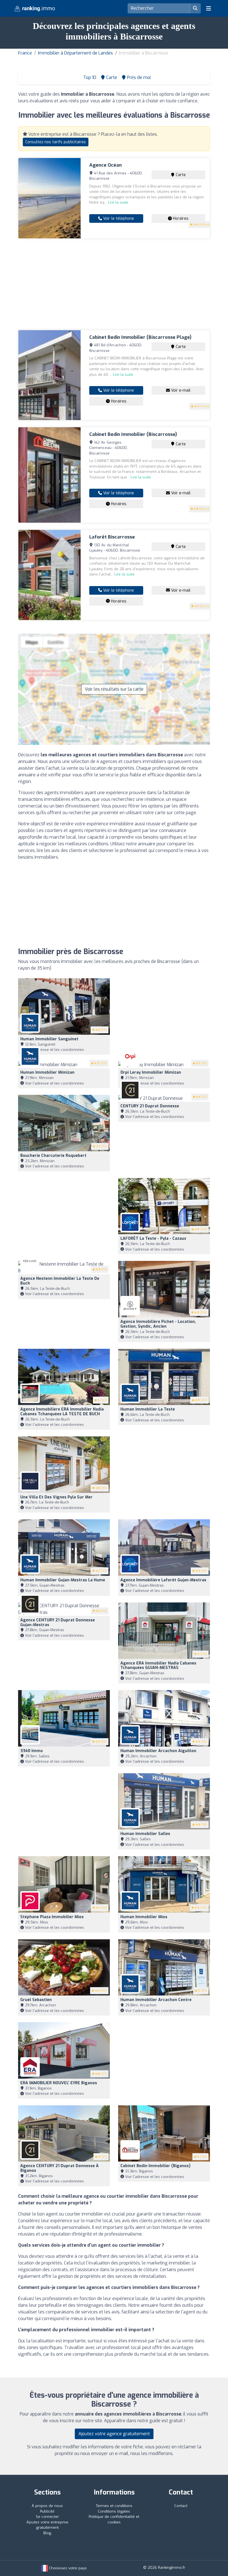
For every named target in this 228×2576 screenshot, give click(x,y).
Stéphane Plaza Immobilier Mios (52, 1917)
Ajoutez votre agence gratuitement (114, 2434)
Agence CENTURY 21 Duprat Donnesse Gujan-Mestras (58, 1622)
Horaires (180, 218)
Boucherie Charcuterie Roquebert (53, 1156)
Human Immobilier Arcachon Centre (156, 2000)
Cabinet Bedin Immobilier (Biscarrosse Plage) (140, 337)
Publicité (47, 2511)
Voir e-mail (180, 390)
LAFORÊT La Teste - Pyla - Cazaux (153, 1238)
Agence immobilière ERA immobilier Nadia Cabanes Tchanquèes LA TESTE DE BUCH (62, 1412)
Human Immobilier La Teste (148, 1409)
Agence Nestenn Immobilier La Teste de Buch (60, 1281)
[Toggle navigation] (209, 8)
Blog (47, 2533)
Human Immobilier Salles (145, 1834)
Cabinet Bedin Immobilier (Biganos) (155, 2166)
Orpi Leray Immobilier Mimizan (151, 1072)
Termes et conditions (114, 2506)
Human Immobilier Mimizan (47, 1072)
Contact (181, 2506)
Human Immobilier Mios (144, 1917)
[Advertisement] (114, 284)
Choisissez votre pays (67, 2568)
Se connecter (47, 2517)
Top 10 (89, 77)
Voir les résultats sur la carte (114, 689)
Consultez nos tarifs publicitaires (56, 142)
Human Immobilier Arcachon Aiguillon (158, 1751)
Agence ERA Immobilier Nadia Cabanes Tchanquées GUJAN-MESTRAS (158, 1666)
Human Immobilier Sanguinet (49, 1039)
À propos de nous (47, 2506)
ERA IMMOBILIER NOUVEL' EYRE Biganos (59, 2083)
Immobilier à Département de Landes (75, 53)
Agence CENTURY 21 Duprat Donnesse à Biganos (60, 2168)
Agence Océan (106, 165)
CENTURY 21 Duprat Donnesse (150, 1106)
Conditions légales (114, 2511)
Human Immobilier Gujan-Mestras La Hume (63, 1580)
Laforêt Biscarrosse (112, 537)
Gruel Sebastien (36, 2000)
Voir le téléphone (118, 218)
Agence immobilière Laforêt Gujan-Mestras (163, 1580)
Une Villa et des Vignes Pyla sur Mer (56, 1497)
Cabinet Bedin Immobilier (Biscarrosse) (133, 434)
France (25, 53)
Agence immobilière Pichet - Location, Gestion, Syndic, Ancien (158, 1324)
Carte (180, 175)
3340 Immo (32, 1751)
